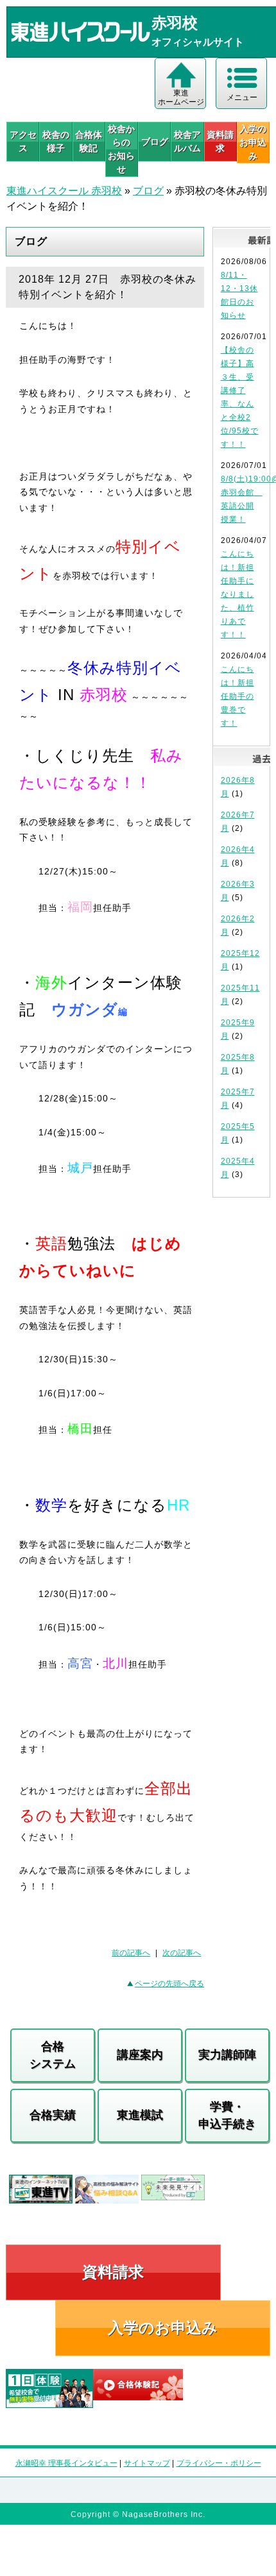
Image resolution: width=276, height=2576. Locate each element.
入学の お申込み (253, 142)
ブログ (155, 142)
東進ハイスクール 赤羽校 (64, 191)
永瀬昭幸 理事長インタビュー (66, 2463)
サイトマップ (147, 2463)
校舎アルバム (187, 141)
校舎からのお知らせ (121, 149)
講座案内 (140, 2055)
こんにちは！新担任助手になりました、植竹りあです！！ (237, 594)
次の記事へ (182, 1953)
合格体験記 (89, 141)
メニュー (242, 97)
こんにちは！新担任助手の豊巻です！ (237, 696)
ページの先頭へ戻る (169, 1984)
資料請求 (220, 141)
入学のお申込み (163, 2328)
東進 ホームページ (181, 97)
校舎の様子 (56, 141)
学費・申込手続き (227, 2115)
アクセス (23, 141)
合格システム (53, 2055)
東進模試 (140, 2115)
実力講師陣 (227, 2055)
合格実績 (53, 2115)
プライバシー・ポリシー (219, 2463)
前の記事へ (131, 1953)
